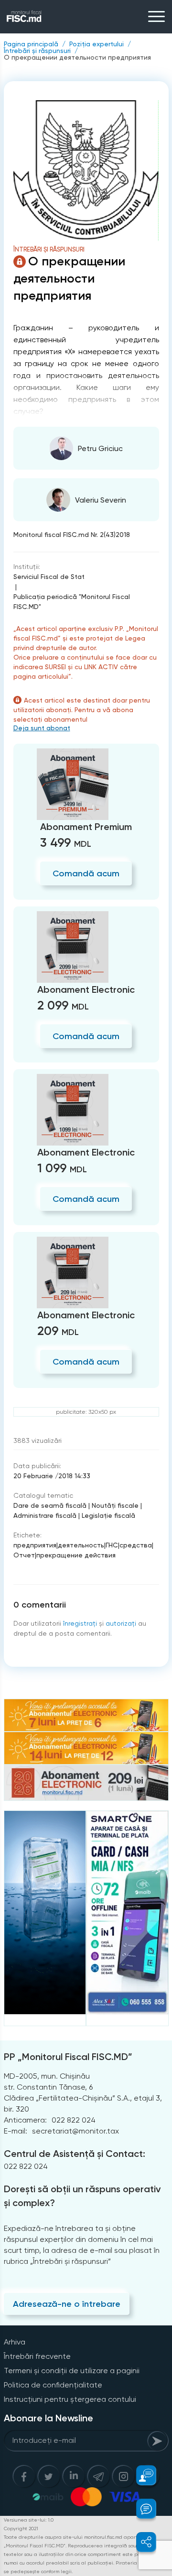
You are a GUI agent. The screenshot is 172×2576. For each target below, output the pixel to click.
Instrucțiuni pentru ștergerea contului (70, 2399)
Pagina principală (31, 44)
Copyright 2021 (21, 2529)
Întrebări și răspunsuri (37, 51)
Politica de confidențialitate (53, 2385)
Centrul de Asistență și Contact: (75, 2154)
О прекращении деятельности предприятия (77, 57)
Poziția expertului (97, 44)
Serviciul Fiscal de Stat (49, 577)
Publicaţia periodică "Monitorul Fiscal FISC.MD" (72, 602)
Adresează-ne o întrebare (67, 2304)
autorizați (121, 1623)
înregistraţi (80, 1623)
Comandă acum (86, 873)
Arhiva (15, 2342)
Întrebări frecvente (37, 2356)
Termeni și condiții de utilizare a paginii (72, 2371)
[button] (141, 2475)
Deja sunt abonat (42, 728)
